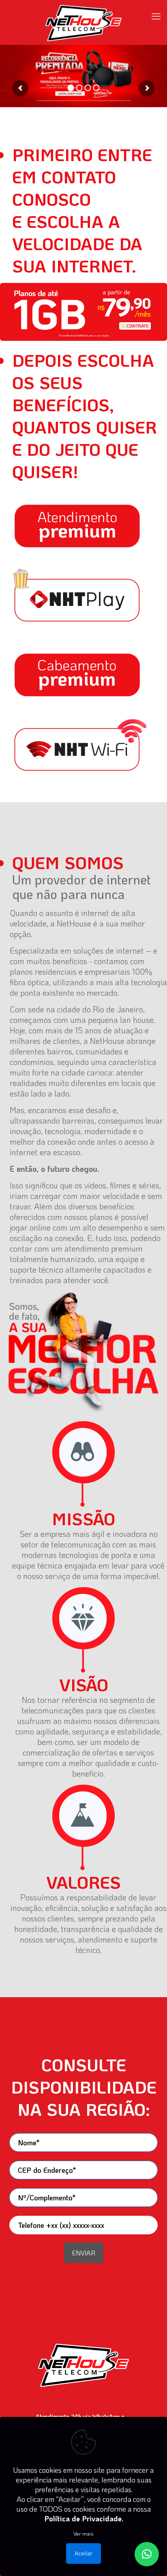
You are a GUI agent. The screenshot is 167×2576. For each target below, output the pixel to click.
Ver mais (83, 2533)
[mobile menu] (156, 16)
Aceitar (83, 2553)
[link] (83, 312)
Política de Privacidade (83, 2519)
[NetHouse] (83, 22)
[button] (147, 2554)
